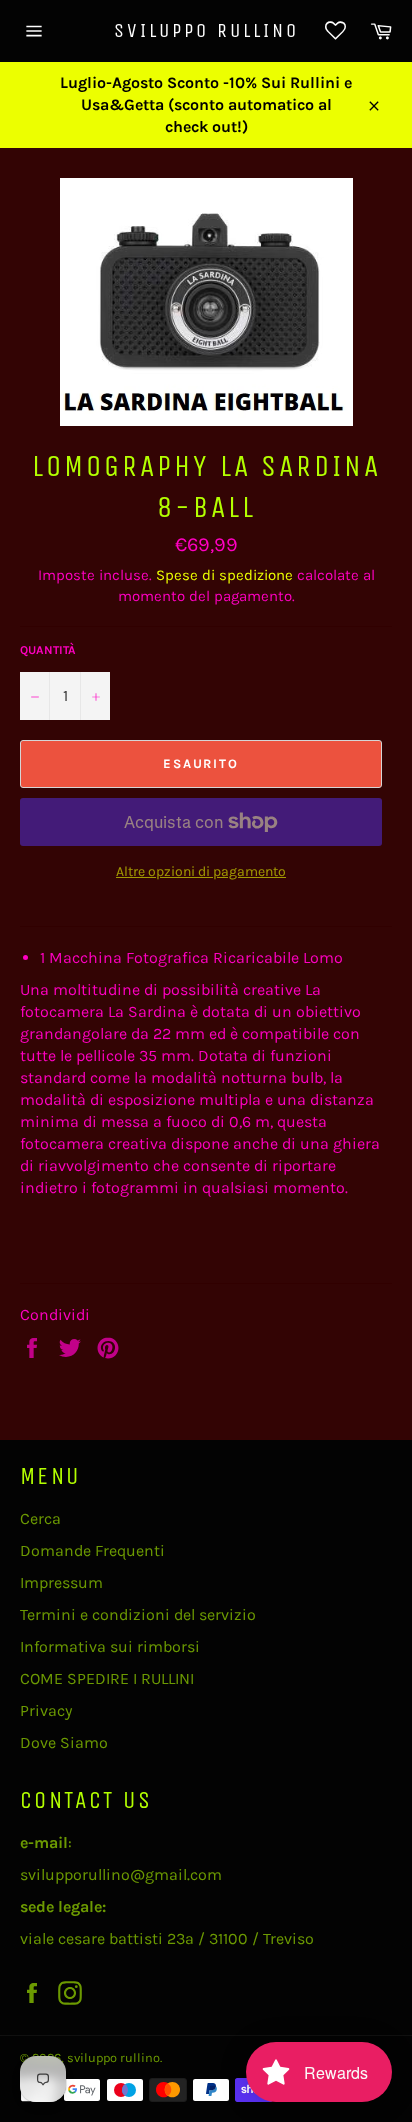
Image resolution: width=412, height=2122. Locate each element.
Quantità (48, 650)
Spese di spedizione (224, 575)
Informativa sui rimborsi (110, 1646)
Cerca (40, 1518)
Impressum (61, 1582)
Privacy (46, 1710)
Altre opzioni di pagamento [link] (201, 871)
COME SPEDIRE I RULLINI (107, 1678)
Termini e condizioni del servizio (138, 1614)
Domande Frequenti (92, 1550)
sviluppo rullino (206, 30)
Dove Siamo (64, 1742)
